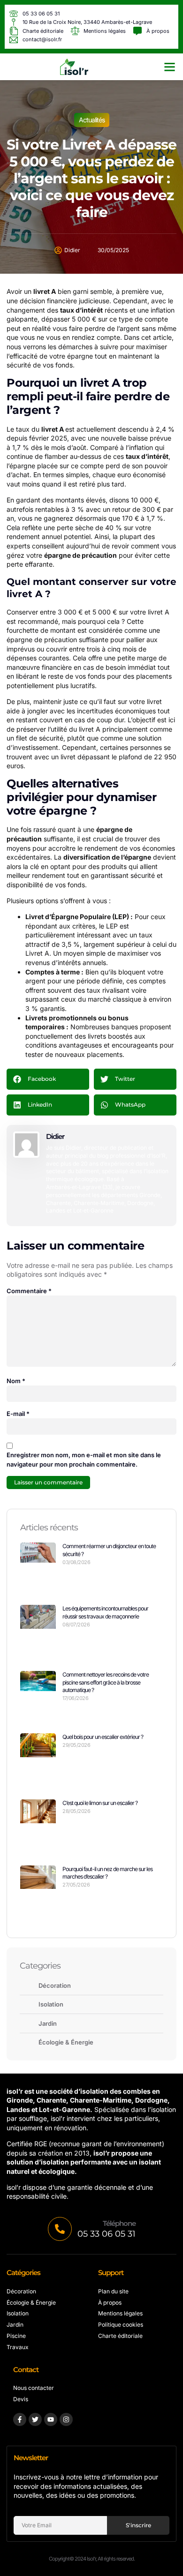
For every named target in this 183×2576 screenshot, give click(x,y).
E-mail (18, 1414)
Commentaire (29, 1291)
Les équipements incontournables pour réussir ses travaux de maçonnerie (105, 1612)
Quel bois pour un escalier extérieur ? (103, 1737)
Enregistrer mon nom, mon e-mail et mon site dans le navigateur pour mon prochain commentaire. (84, 1460)
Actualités (92, 120)
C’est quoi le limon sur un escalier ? (100, 1803)
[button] (170, 67)
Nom (16, 1381)
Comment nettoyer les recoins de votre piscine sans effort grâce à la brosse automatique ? (106, 1682)
